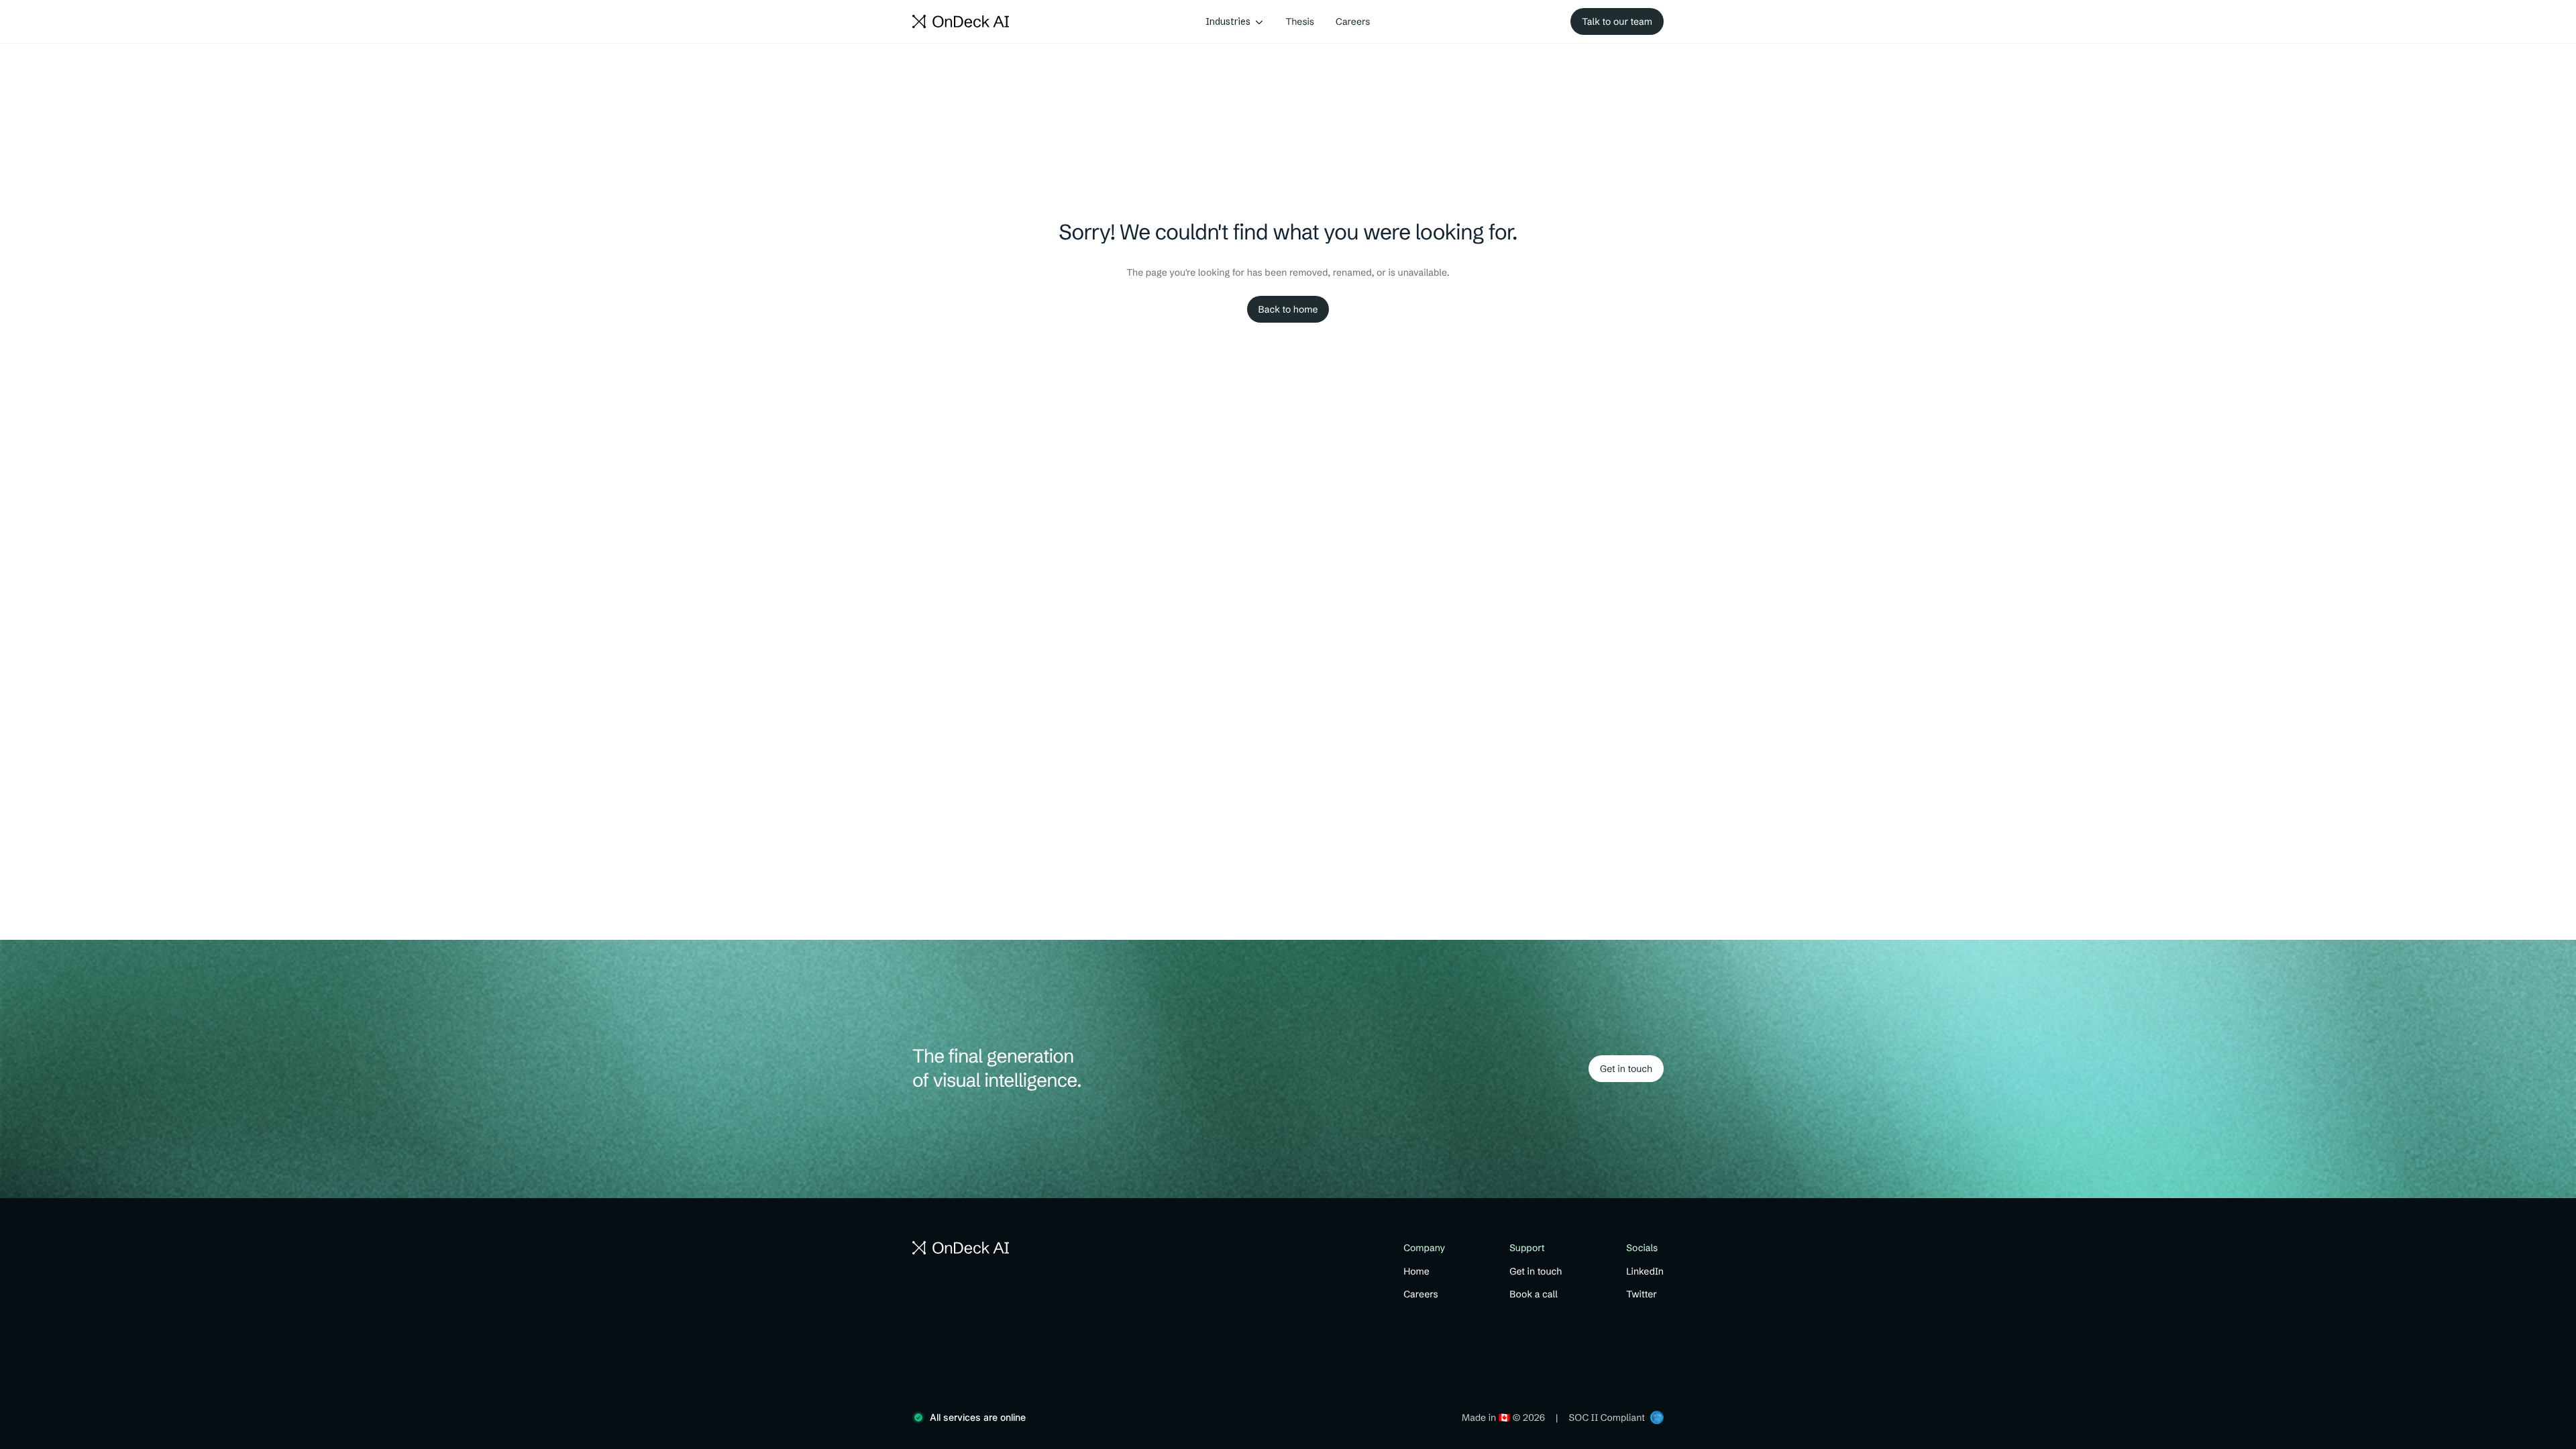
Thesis (1300, 21)
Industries (1228, 21)
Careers (1353, 21)
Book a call (1534, 1294)
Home (1416, 1271)
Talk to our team (1617, 21)
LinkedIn (1645, 1271)
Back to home (1288, 309)
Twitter (1642, 1294)
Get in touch (1626, 1069)
